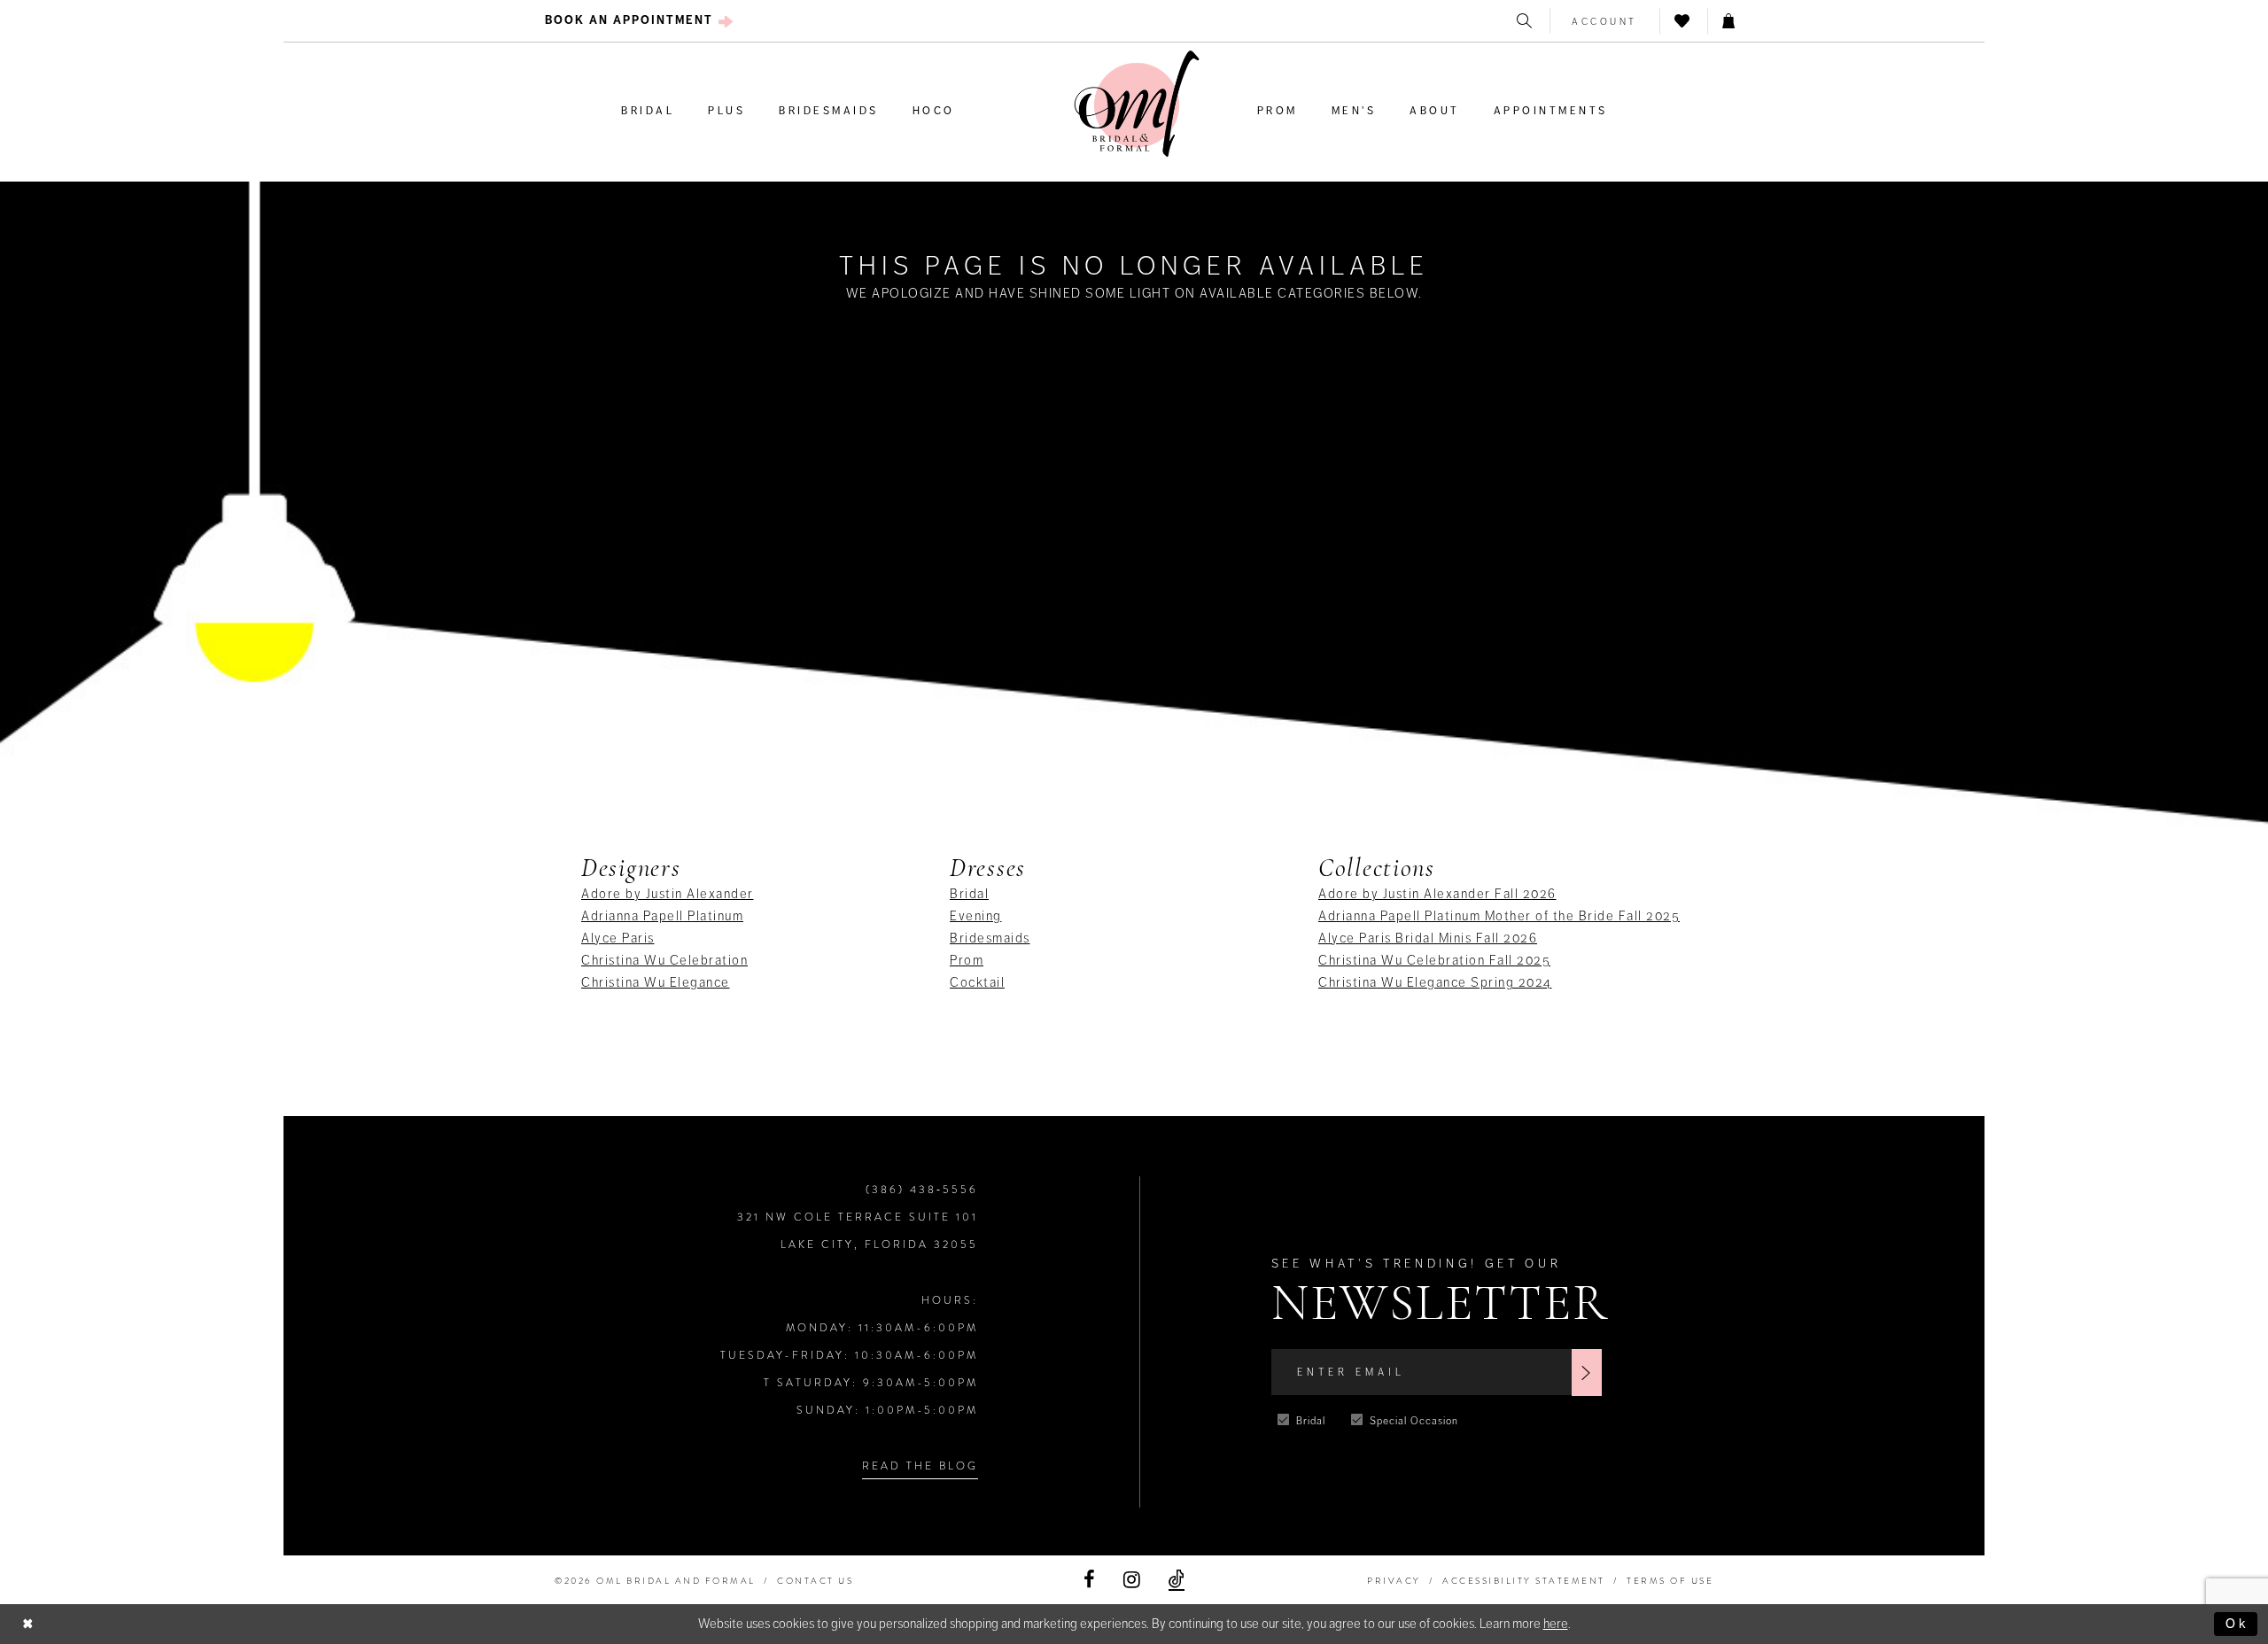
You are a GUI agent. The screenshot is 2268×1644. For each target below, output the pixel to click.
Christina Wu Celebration (664, 960)
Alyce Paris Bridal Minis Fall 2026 (1428, 938)
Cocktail (977, 982)
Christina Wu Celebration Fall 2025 (1434, 960)
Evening (976, 916)
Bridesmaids (990, 938)
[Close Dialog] (28, 1624)
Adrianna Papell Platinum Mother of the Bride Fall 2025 (1499, 916)
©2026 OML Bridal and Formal (655, 1581)
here (1556, 1624)
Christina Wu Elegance (656, 982)
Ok (2237, 1624)
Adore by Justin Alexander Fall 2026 (1437, 894)
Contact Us (815, 1581)
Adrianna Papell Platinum (662, 916)
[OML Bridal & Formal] (1137, 104)
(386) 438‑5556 (922, 1190)
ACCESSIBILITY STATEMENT (1524, 1581)
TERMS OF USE (1670, 1581)
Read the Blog (920, 1466)
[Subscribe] (1587, 1373)
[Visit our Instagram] (1132, 1580)
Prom (967, 960)
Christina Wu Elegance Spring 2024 (1435, 982)
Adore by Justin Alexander (668, 894)
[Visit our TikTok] (1177, 1580)
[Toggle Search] (1526, 21)
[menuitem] (639, 21)
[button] (1605, 21)
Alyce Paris (618, 938)
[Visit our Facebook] (1089, 1580)
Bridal (969, 894)
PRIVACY (1394, 1581)
